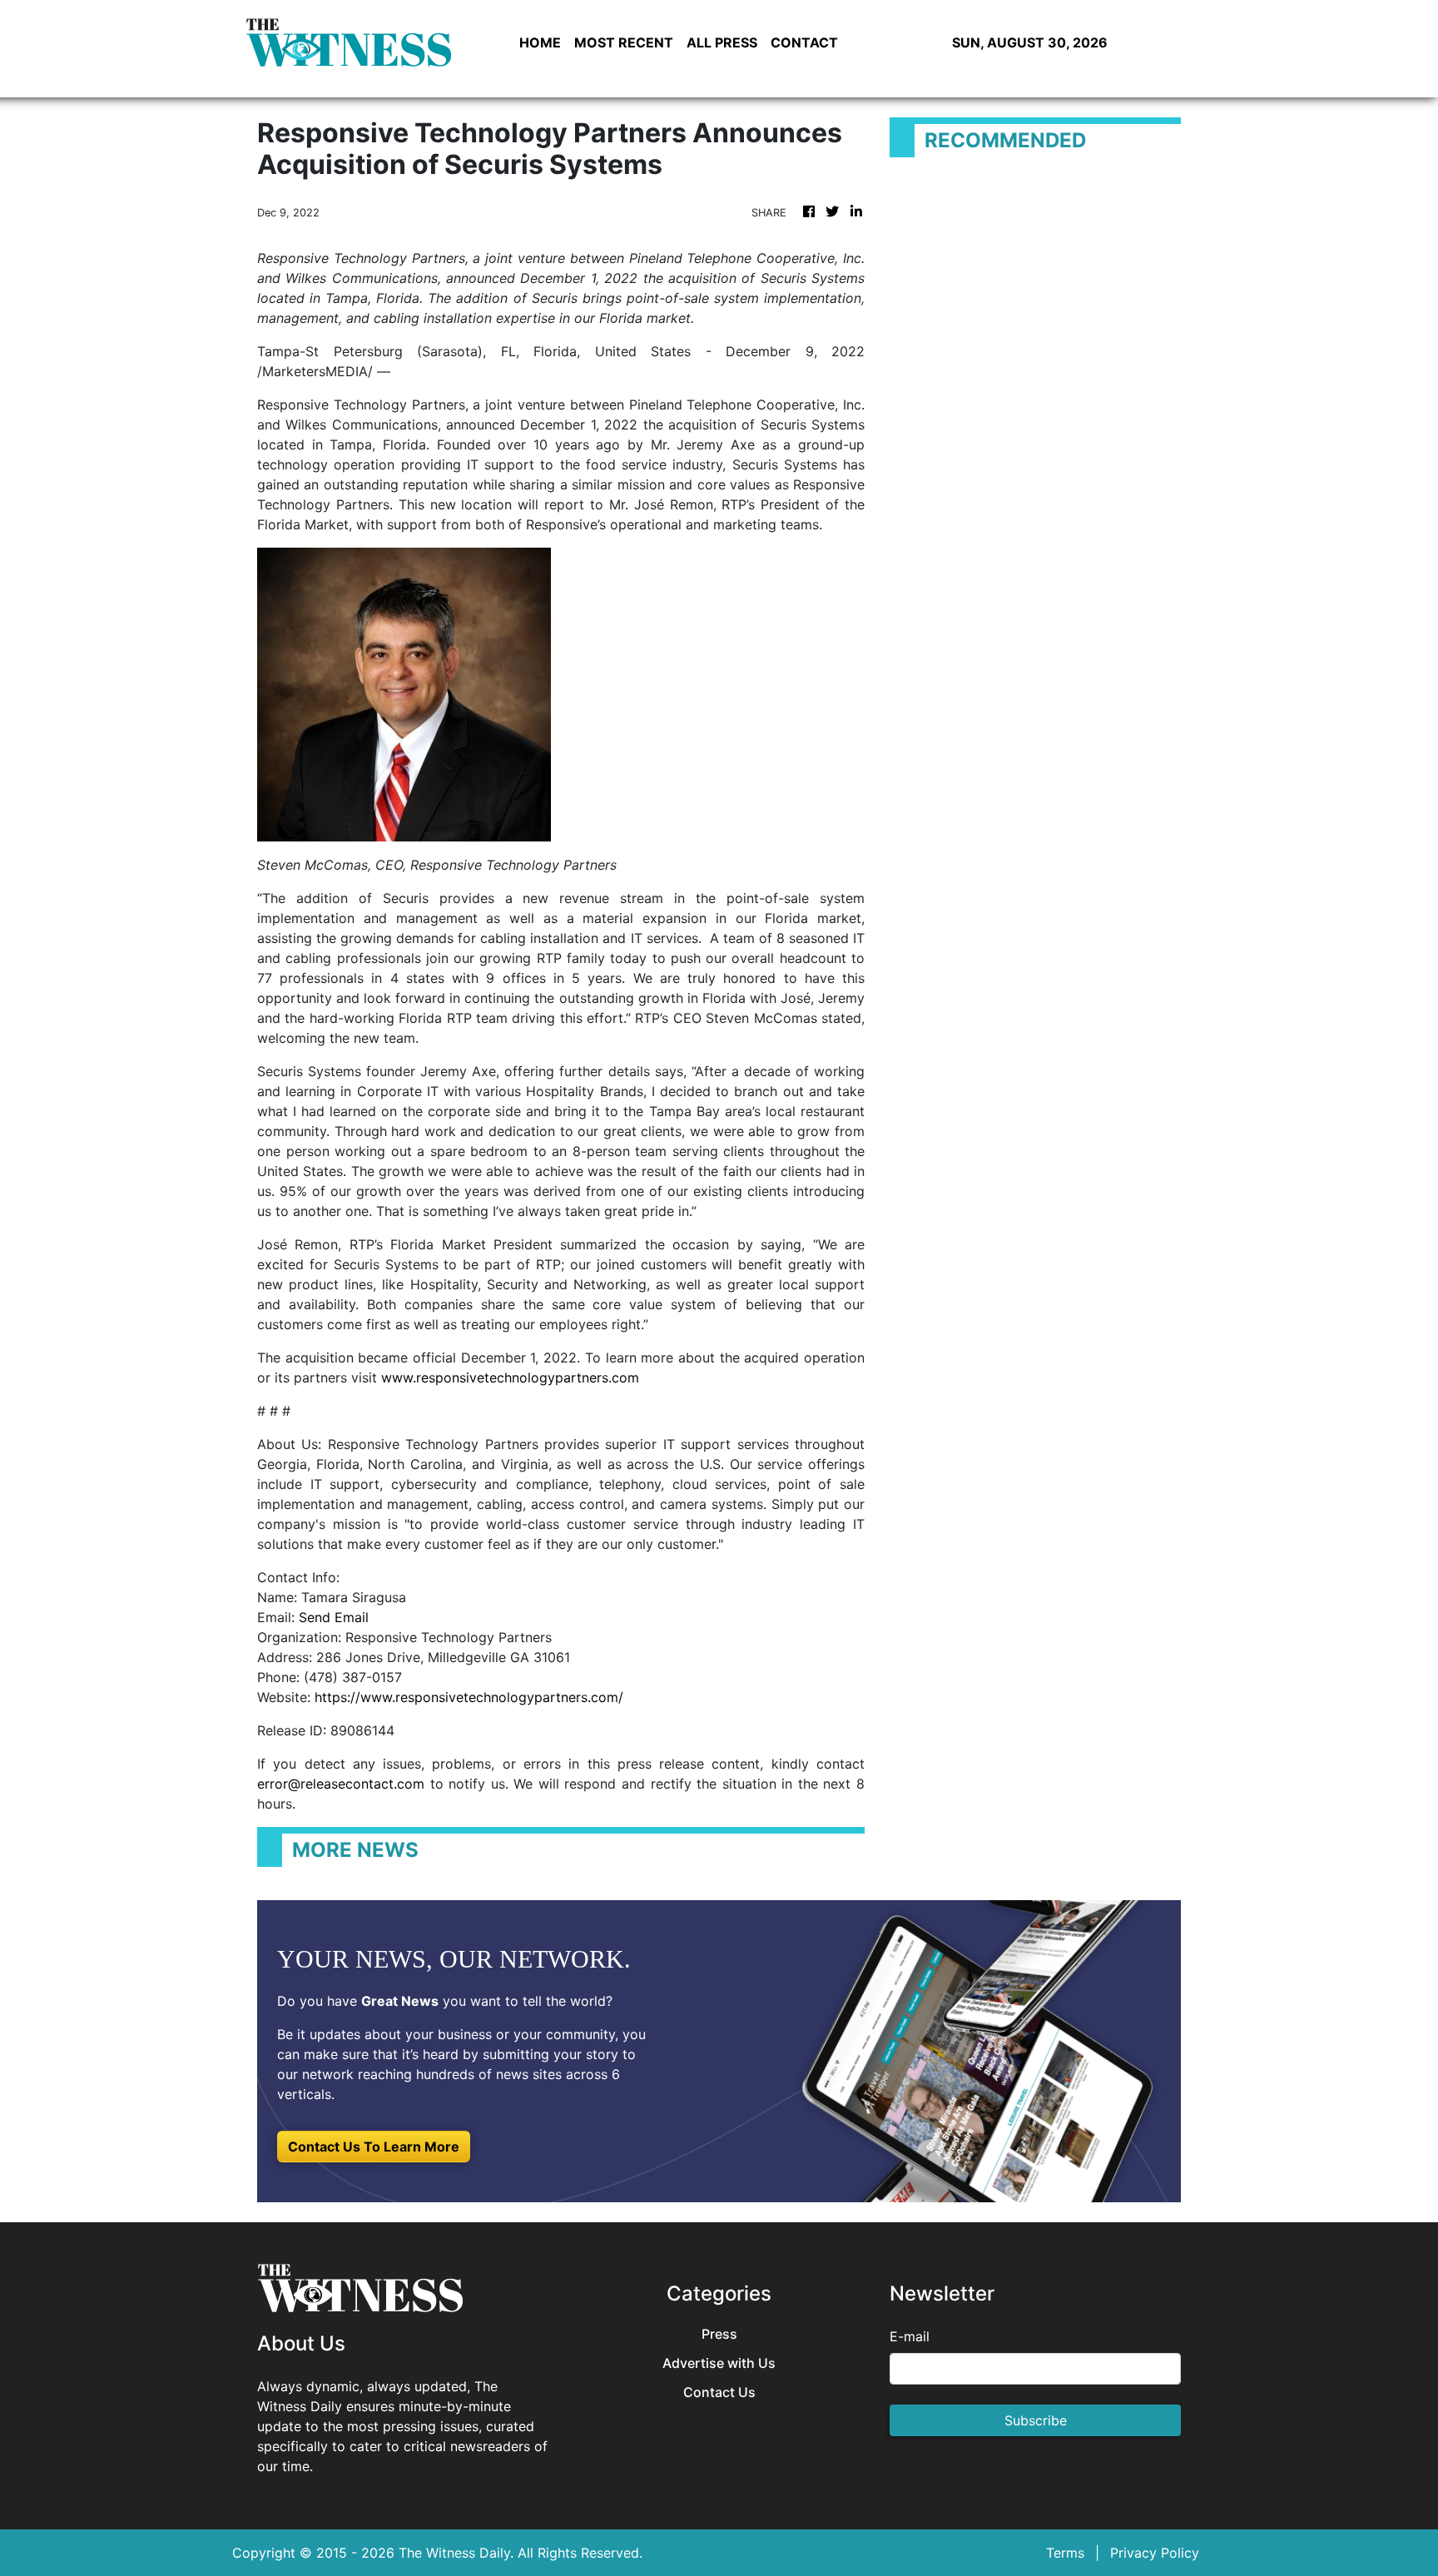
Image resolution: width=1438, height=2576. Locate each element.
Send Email (334, 1617)
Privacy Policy (1155, 2553)
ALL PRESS (722, 42)
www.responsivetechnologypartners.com (510, 1377)
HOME (540, 42)
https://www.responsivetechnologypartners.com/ (469, 1697)
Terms (1065, 2553)
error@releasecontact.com (341, 1784)
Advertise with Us (719, 2363)
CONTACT (804, 42)
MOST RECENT (624, 42)
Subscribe (1036, 2420)
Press (719, 2334)
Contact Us (719, 2392)
